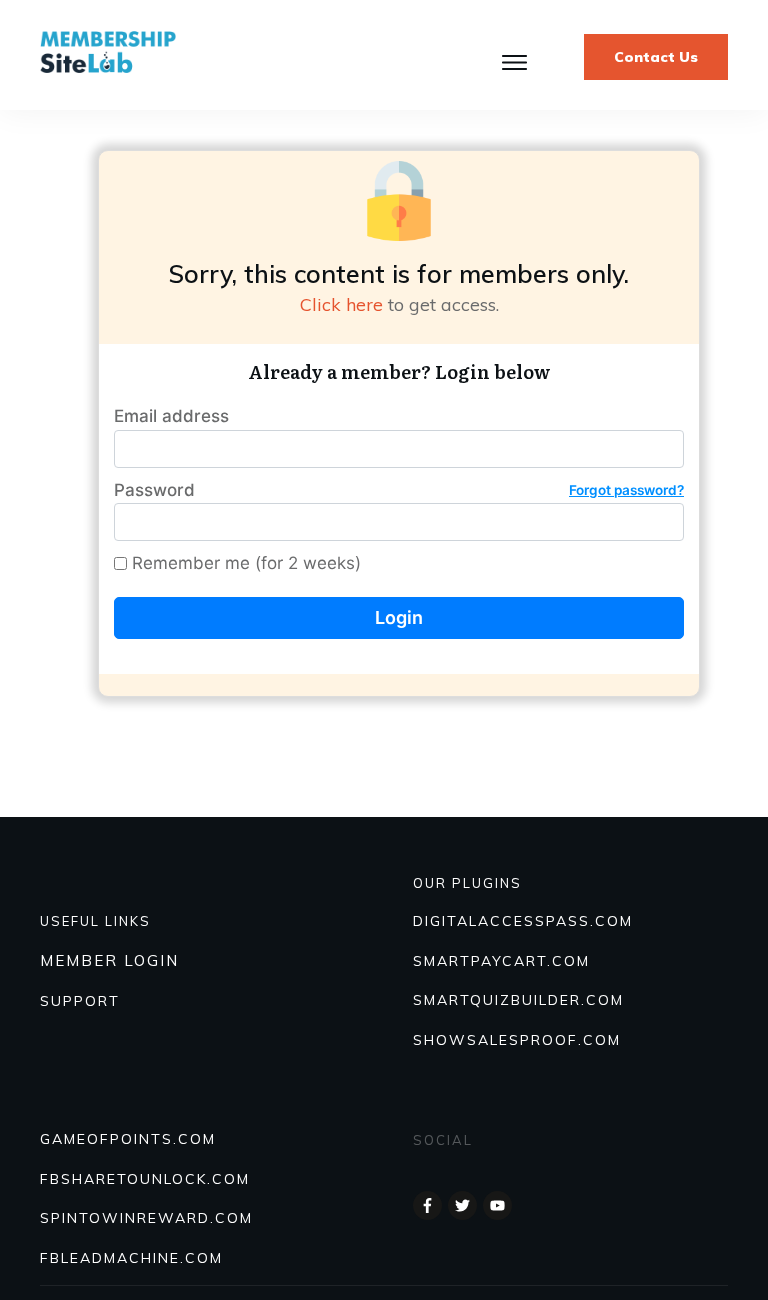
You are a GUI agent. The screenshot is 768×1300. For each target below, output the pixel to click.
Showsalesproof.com (517, 1040)
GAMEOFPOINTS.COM (128, 1139)
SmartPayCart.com (501, 961)
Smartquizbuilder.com (518, 1000)
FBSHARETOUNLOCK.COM (145, 1179)
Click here (341, 304)
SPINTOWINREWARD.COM (146, 1218)
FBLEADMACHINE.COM (131, 1258)
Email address (171, 416)
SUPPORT (80, 1001)
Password (399, 490)
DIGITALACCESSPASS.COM (523, 921)
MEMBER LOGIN (109, 960)
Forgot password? (626, 490)
